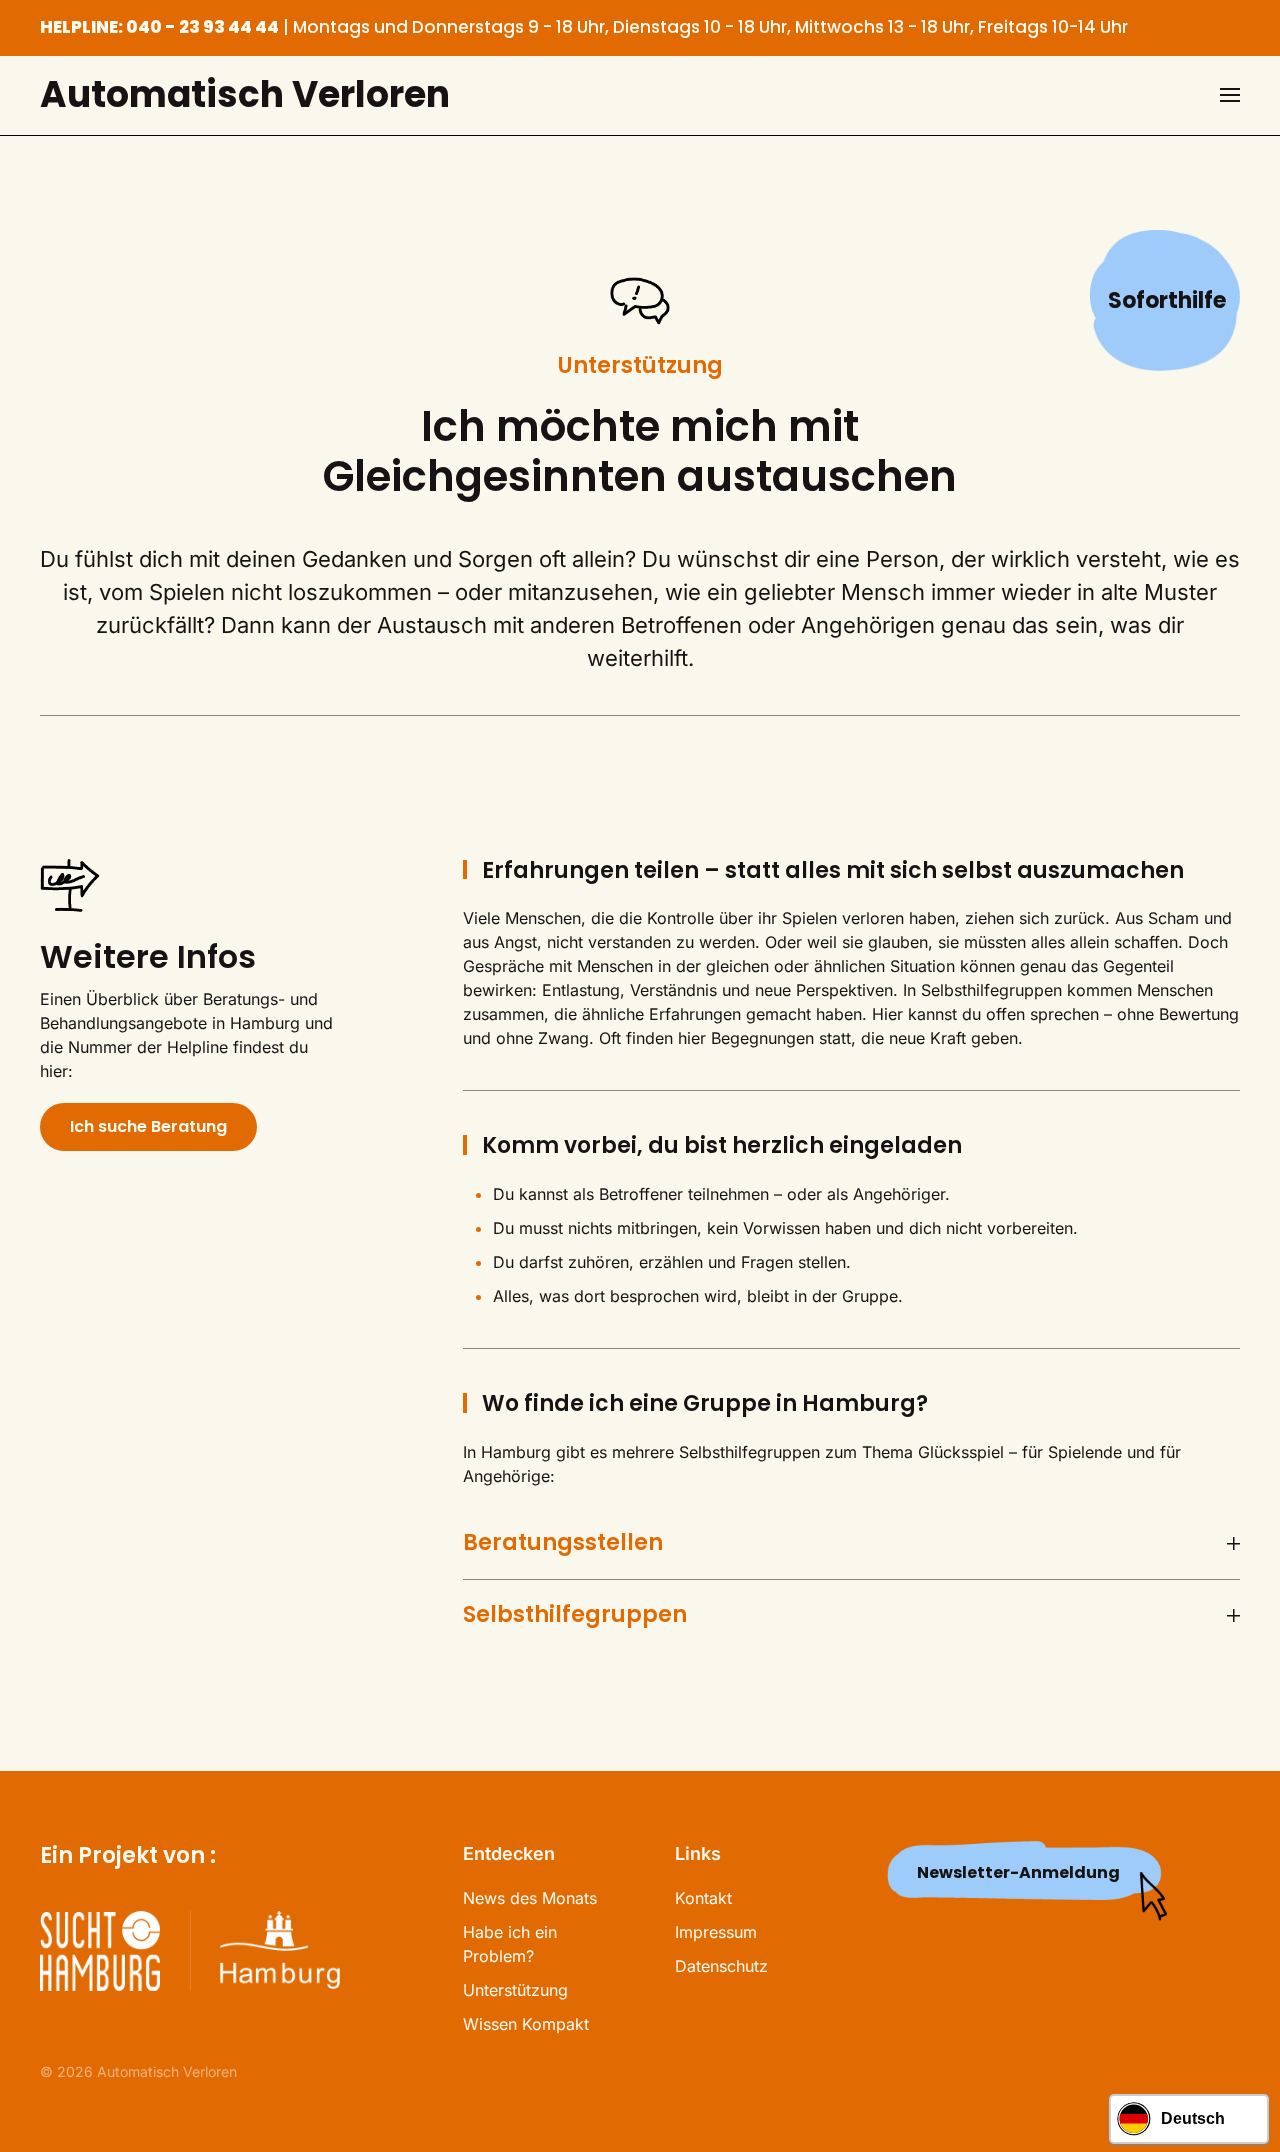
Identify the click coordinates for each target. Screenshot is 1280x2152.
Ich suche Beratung (148, 1126)
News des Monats (530, 1898)
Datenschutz (721, 1966)
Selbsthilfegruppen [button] (575, 1615)
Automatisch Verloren (245, 94)
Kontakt (703, 1898)
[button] (1230, 95)
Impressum (716, 1932)
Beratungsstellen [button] (563, 1543)
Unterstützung (515, 1990)
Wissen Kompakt (526, 2024)
